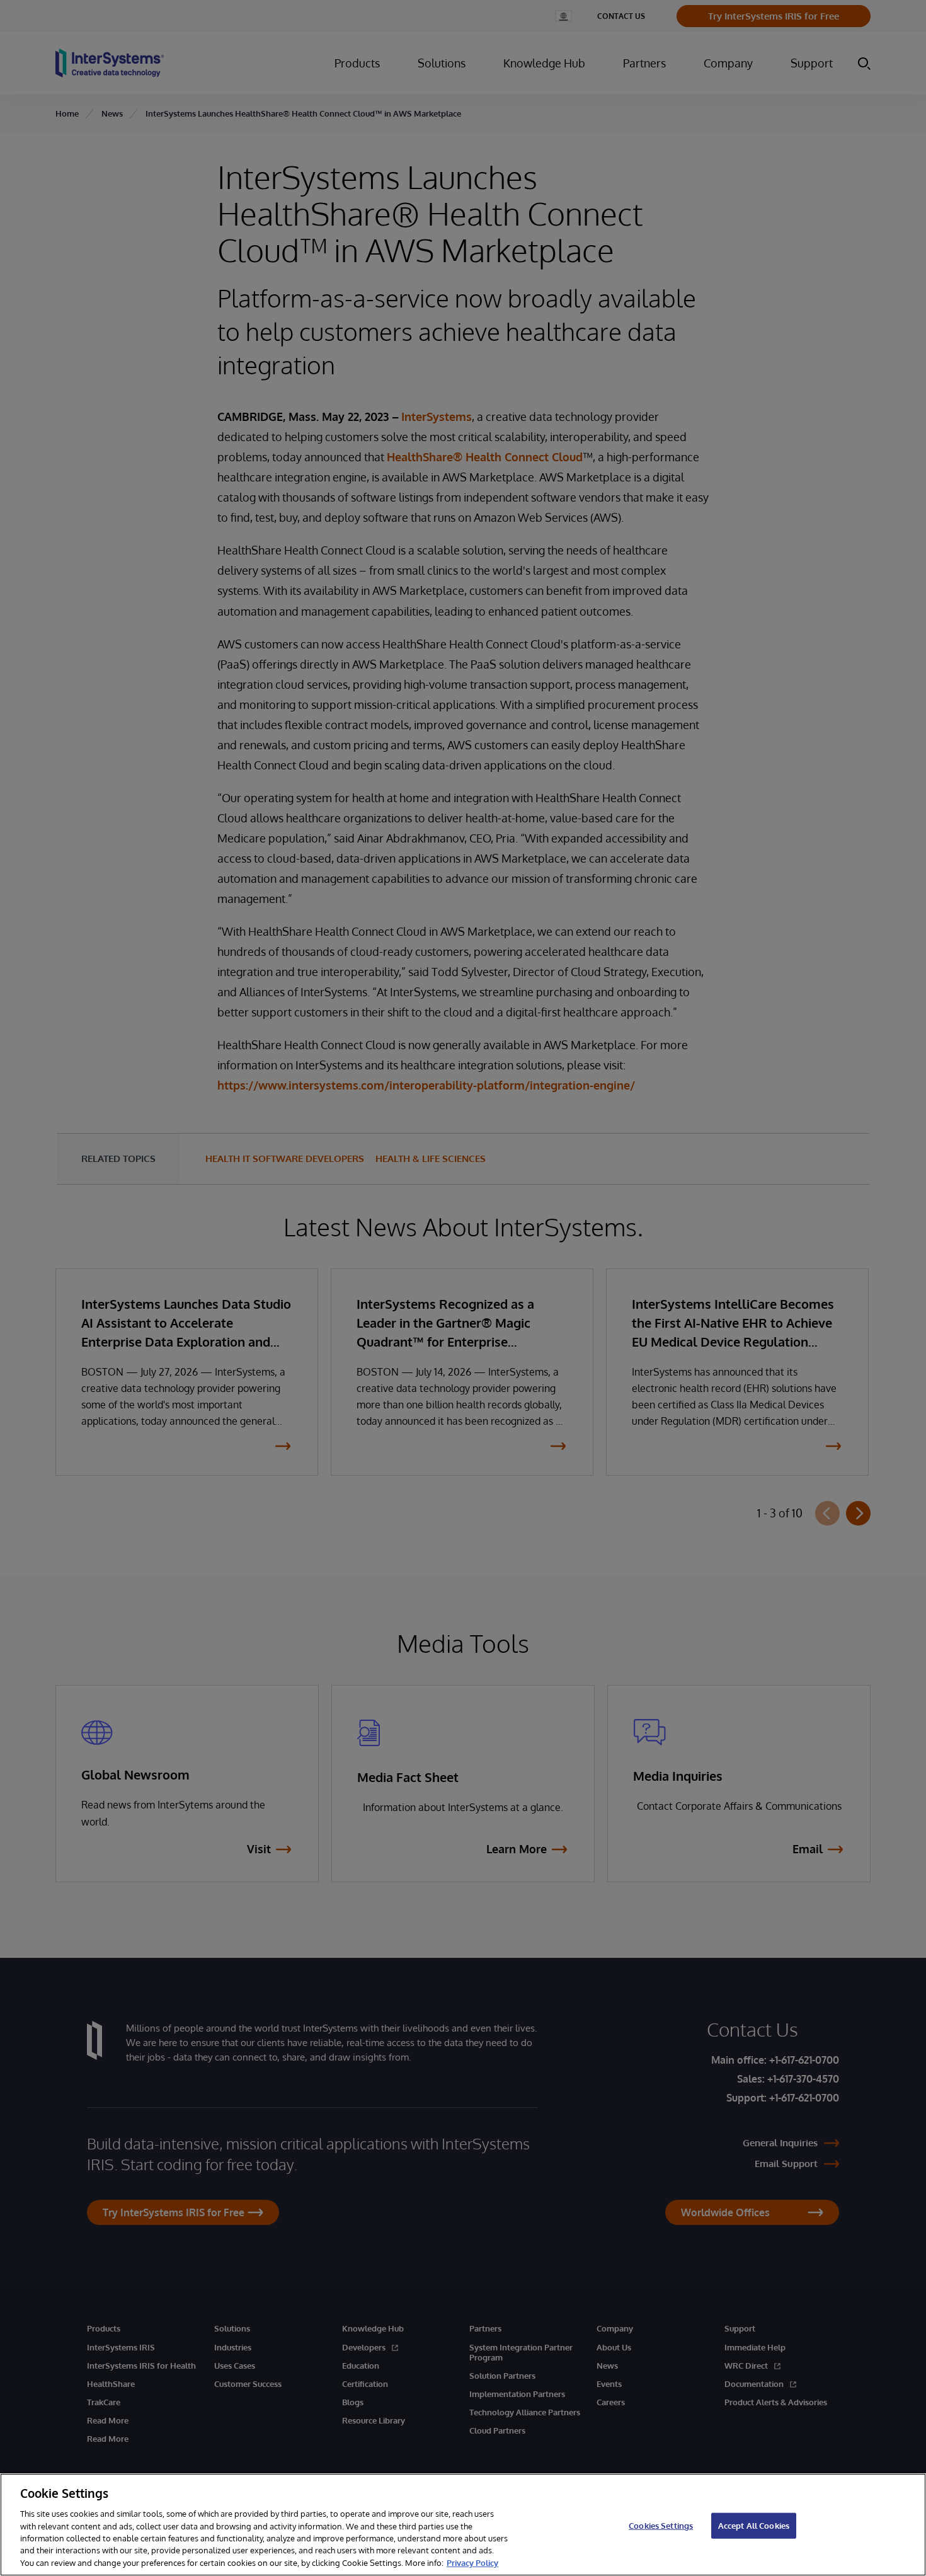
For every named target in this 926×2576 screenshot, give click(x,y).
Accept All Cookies (754, 2525)
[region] (463, 2525)
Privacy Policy (472, 2563)
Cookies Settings (661, 2525)
